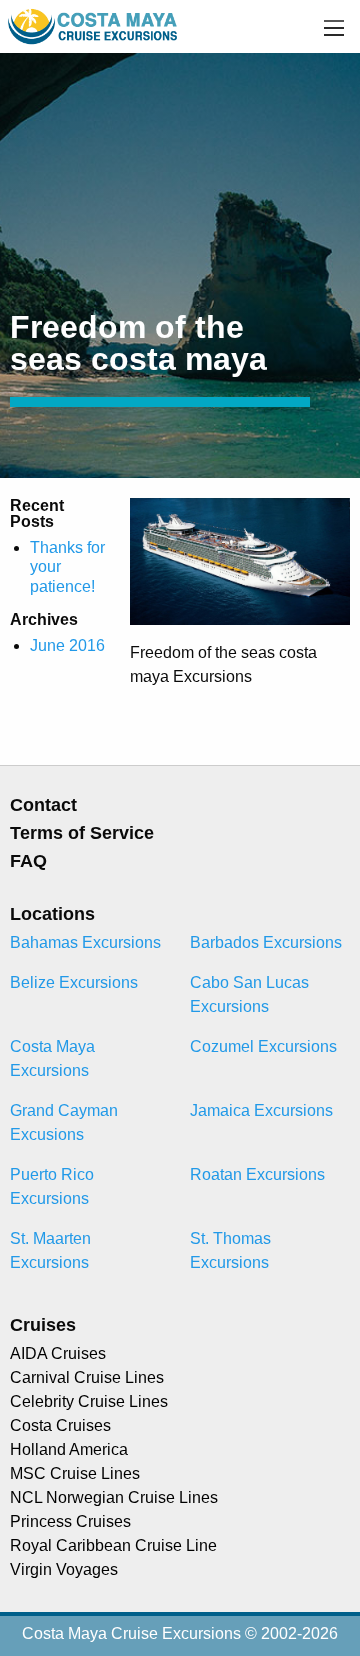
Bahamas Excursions (85, 942)
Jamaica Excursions (261, 1110)
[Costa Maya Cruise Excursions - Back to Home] (94, 25)
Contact (43, 805)
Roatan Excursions (257, 1174)
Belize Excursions (74, 982)
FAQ (28, 861)
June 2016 (67, 645)
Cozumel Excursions (263, 1046)
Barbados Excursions (266, 942)
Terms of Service (82, 833)
